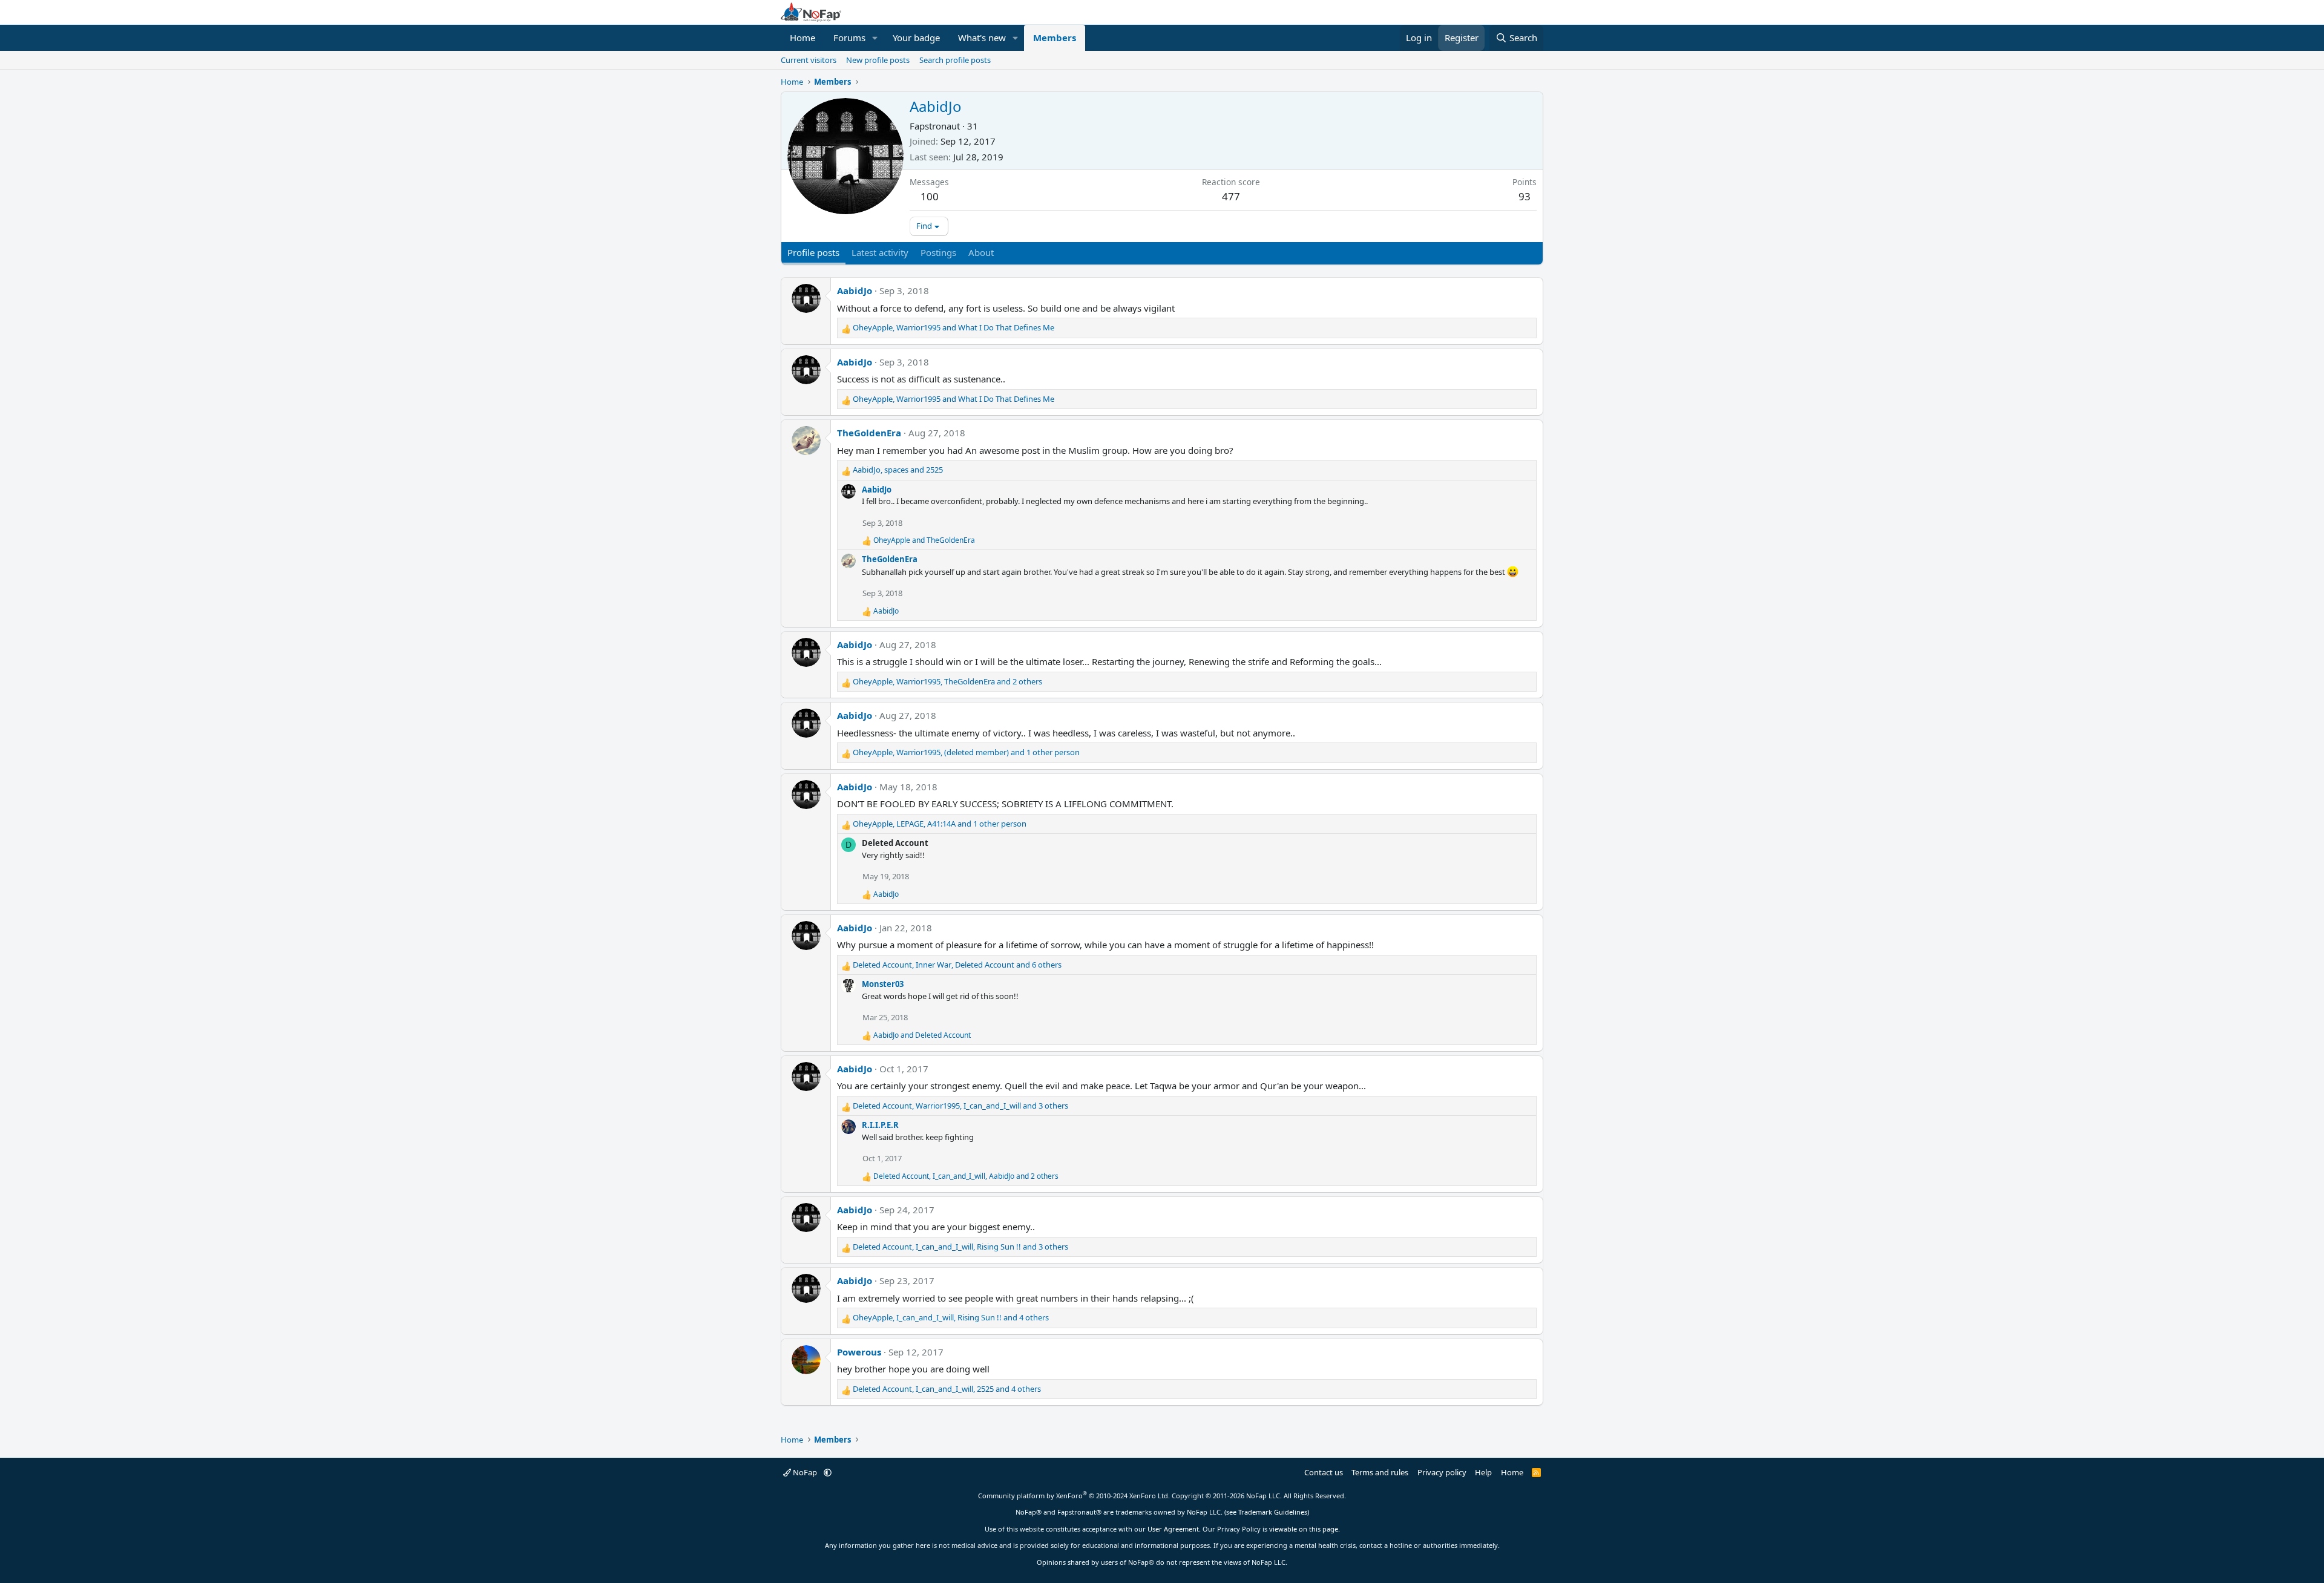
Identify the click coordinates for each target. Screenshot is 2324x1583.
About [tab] (981, 252)
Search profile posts (955, 60)
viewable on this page (1304, 1529)
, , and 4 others (951, 1317)
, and (954, 327)
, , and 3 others (960, 1106)
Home (803, 38)
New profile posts (878, 60)
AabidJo (855, 290)
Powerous (859, 1352)
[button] (875, 38)
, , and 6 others (957, 965)
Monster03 (883, 984)
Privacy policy (1442, 1472)
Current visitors (809, 60)
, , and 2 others (947, 681)
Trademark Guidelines (1273, 1512)
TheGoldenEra (869, 433)
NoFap (805, 1472)
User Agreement (1173, 1529)
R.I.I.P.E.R (880, 1125)
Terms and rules (1380, 1472)
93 (1525, 196)
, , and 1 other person (966, 752)
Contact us (1324, 1472)
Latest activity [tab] (880, 252)
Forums (849, 38)
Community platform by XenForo (1074, 1496)
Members (1055, 38)
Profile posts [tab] (813, 252)
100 (930, 196)
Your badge (916, 38)
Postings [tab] (938, 252)
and (924, 540)
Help (1483, 1472)
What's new (982, 38)
